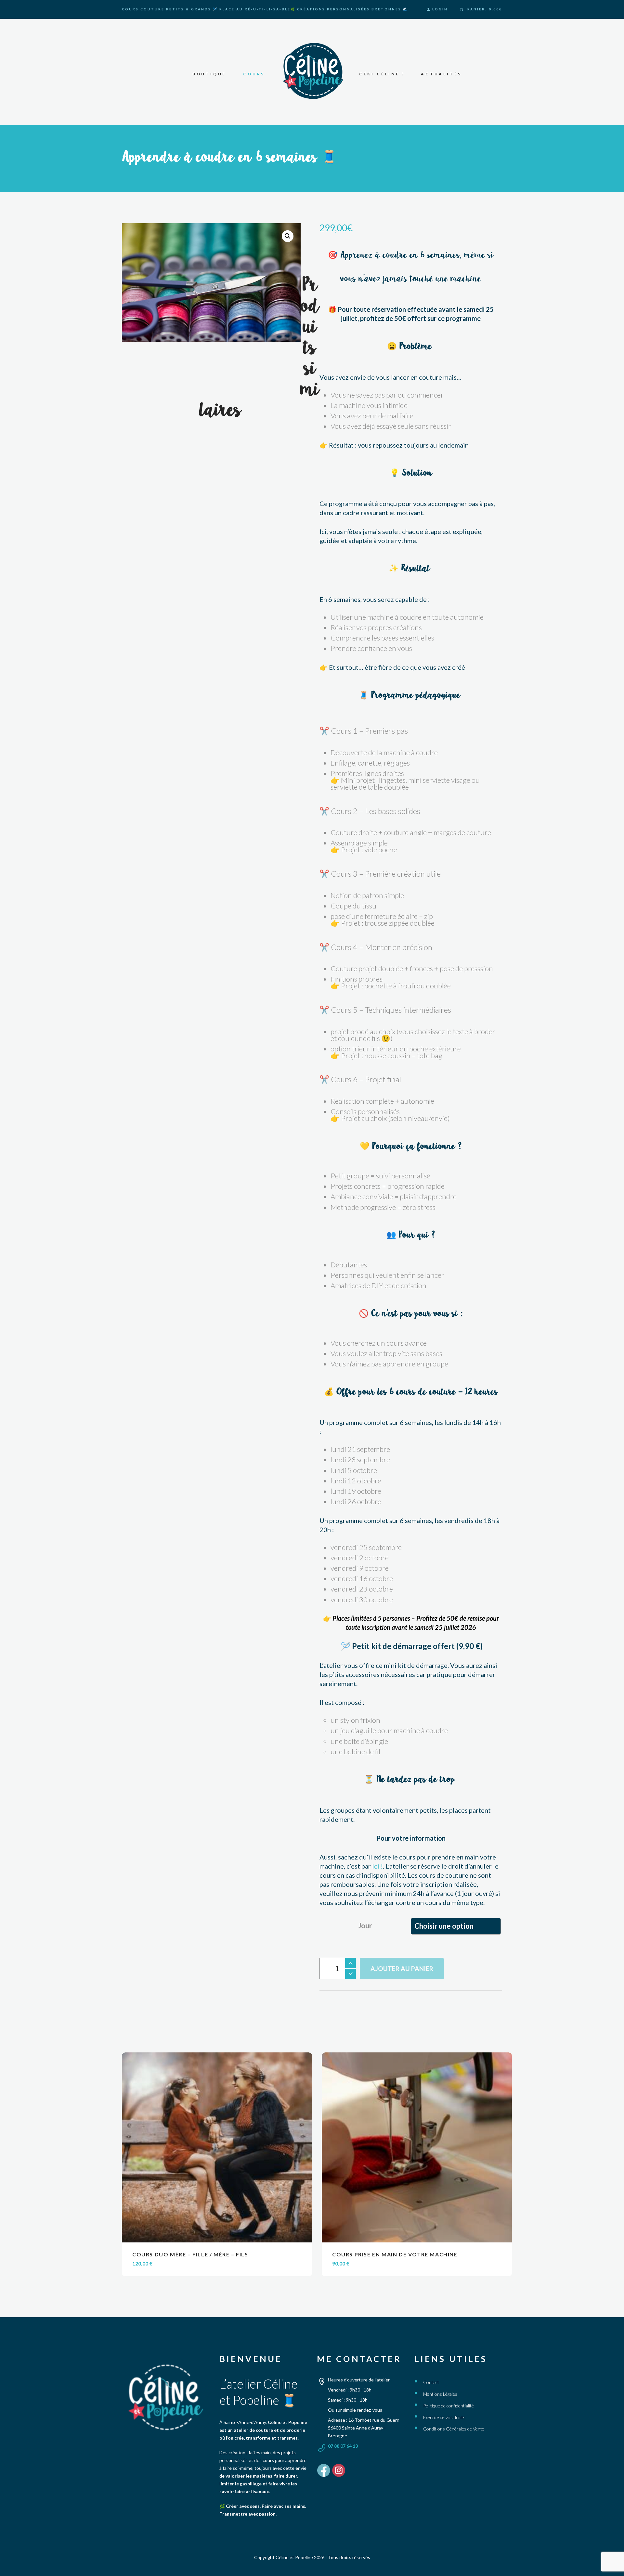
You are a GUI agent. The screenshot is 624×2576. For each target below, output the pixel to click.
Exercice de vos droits (444, 2417)
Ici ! (377, 1866)
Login (440, 9)
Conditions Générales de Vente (454, 2429)
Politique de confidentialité (448, 2406)
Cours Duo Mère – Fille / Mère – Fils (190, 2254)
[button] (288, 236)
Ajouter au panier (402, 1968)
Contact (431, 2382)
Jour (365, 1926)
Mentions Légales (440, 2394)
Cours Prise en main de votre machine (395, 2254)
